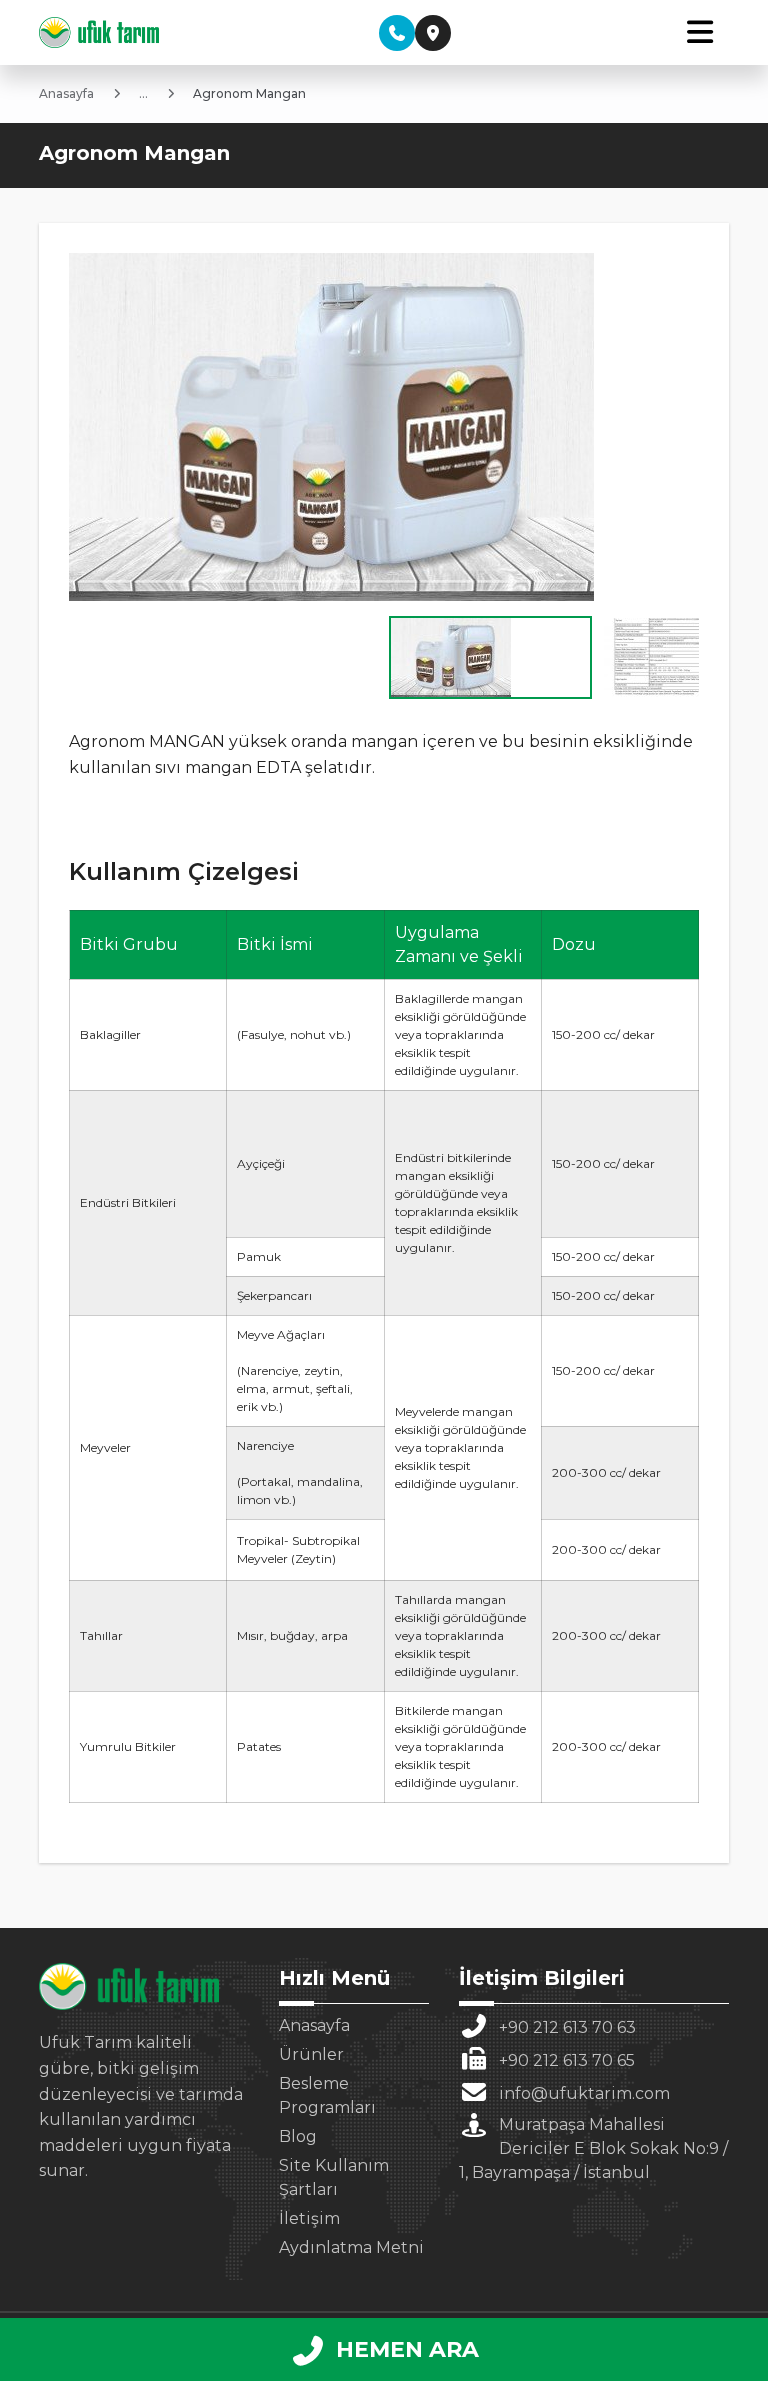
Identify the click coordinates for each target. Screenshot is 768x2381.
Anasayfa (314, 2025)
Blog (298, 2136)
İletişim (309, 2218)
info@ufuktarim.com (584, 2093)
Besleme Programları (327, 2095)
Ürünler (311, 2054)
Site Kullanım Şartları (334, 2177)
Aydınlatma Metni (351, 2247)
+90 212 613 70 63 (567, 2027)
